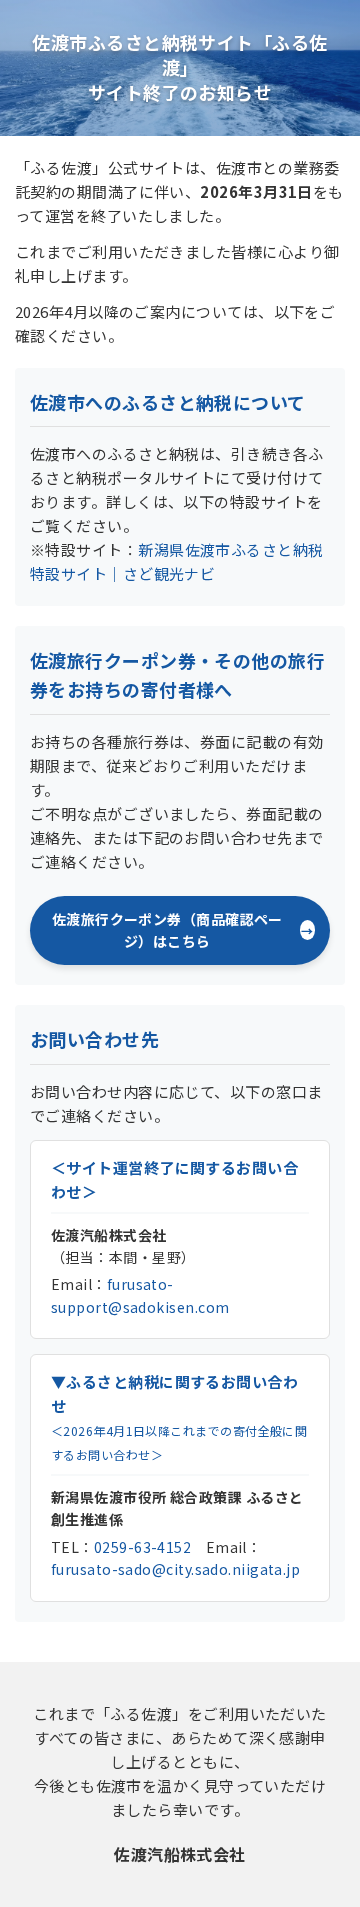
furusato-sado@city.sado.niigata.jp (175, 1569)
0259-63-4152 (142, 1547)
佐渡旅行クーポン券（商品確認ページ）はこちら (167, 930)
